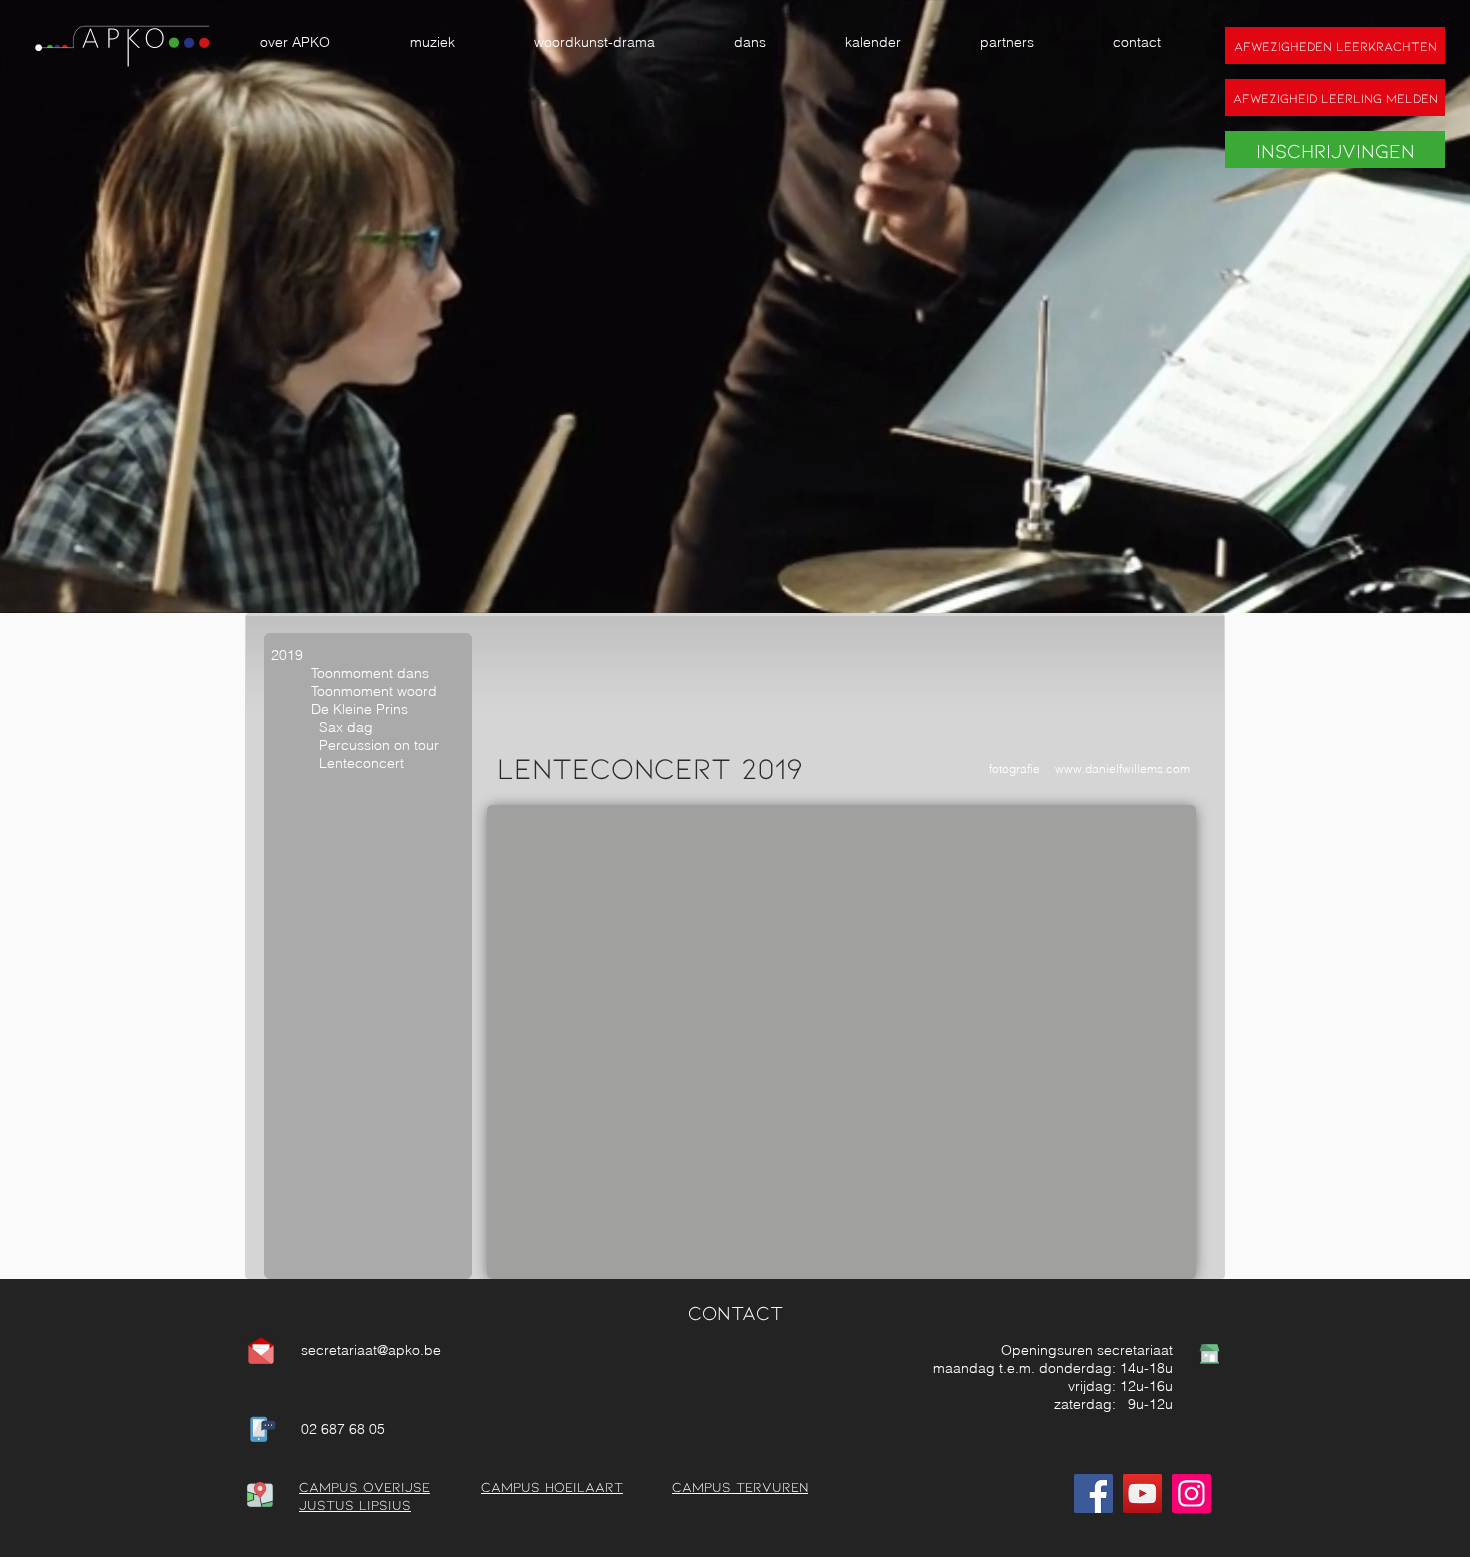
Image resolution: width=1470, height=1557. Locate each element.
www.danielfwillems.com (1122, 768)
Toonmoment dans (370, 673)
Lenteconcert (361, 763)
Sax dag (322, 727)
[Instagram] (1191, 1493)
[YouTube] (1142, 1493)
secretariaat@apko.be (371, 1350)
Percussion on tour (379, 745)
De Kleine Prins (359, 709)
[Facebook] (1093, 1493)
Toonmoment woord (374, 691)
